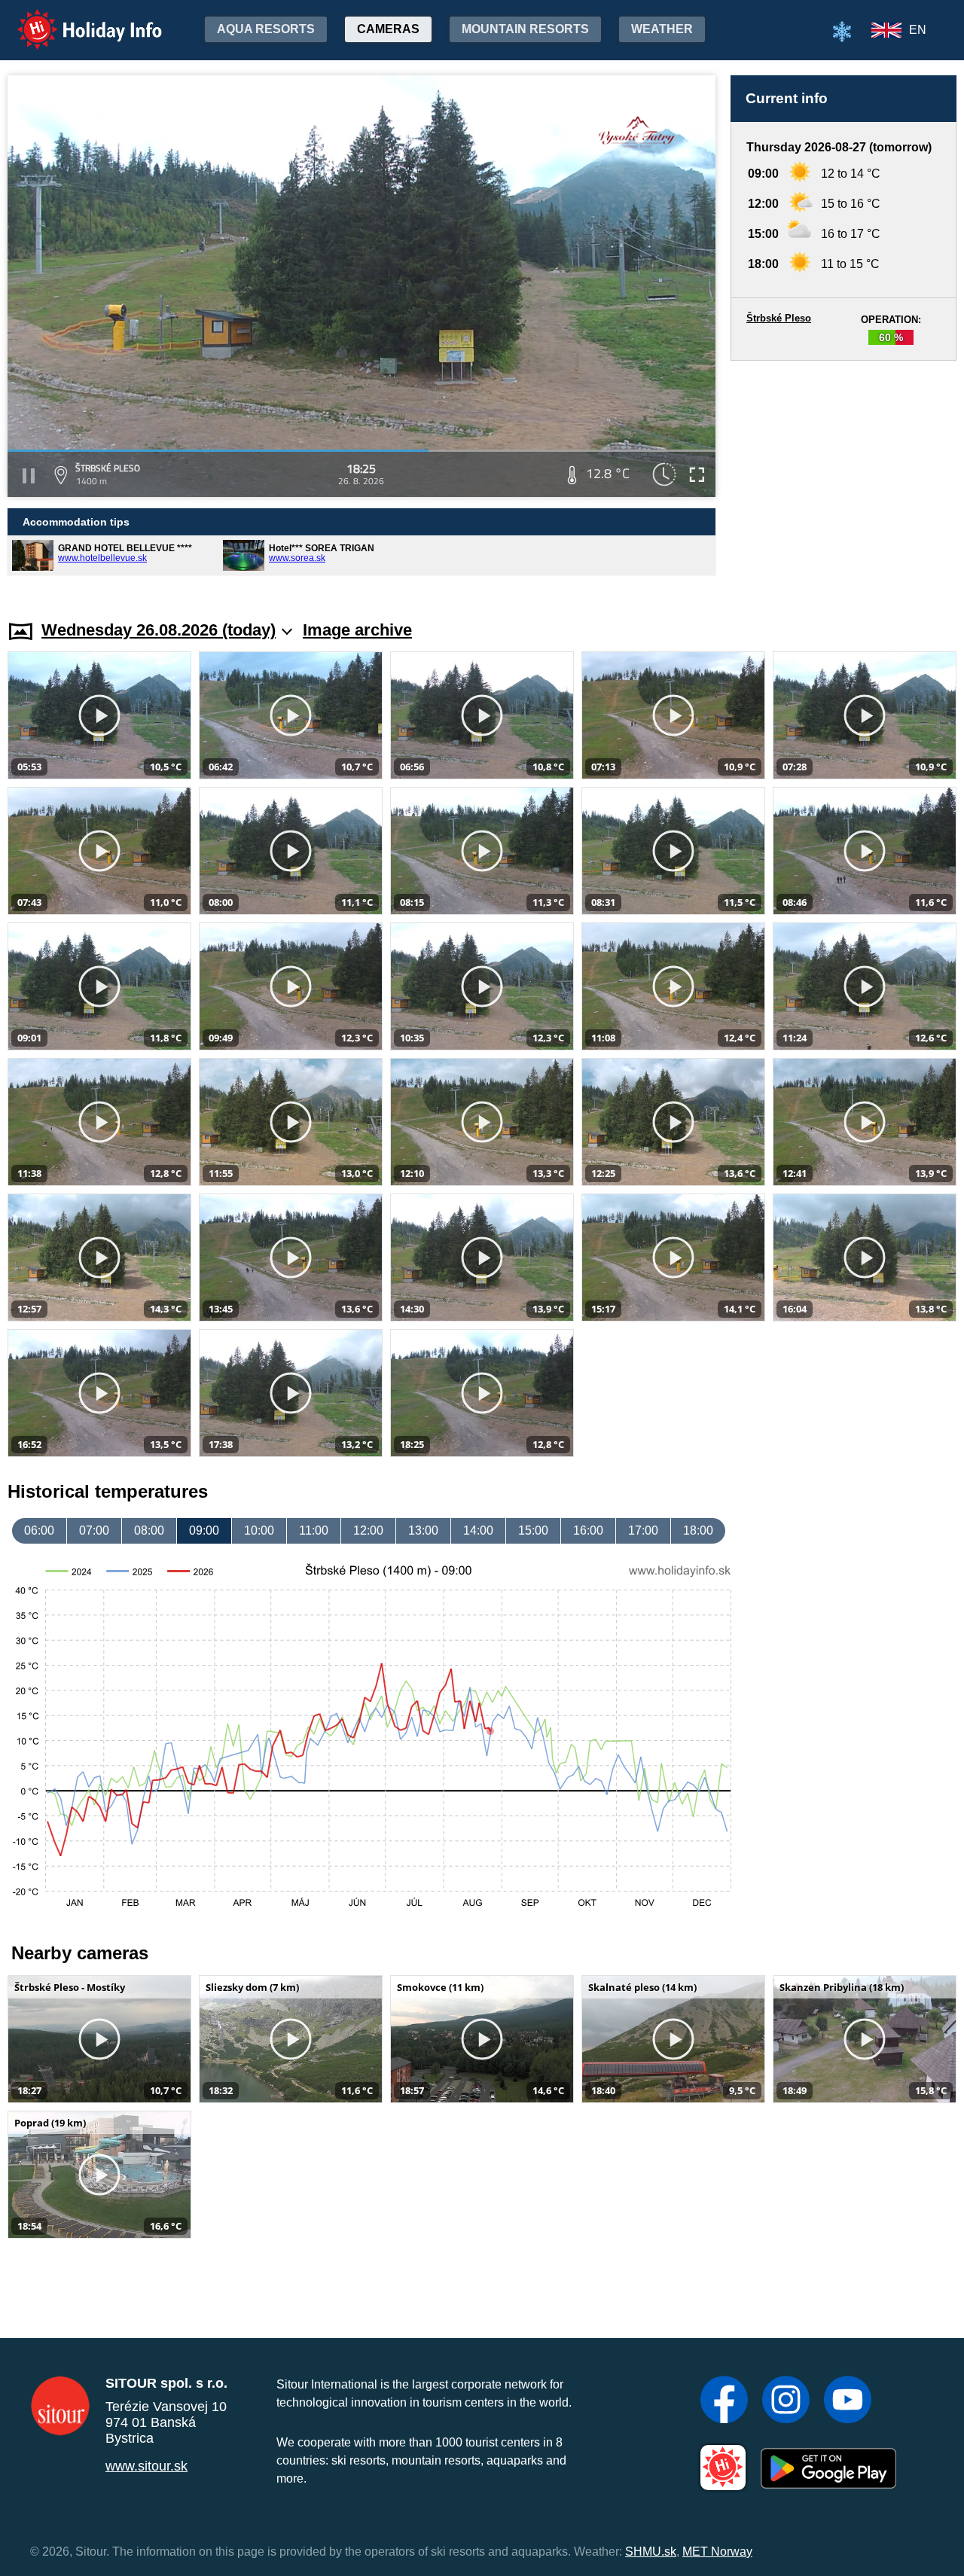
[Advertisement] (843, 476)
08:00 (149, 1530)
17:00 (643, 1530)
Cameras (388, 29)
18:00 (698, 1530)
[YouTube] (848, 2401)
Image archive (357, 630)
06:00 (39, 1530)
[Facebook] (724, 2401)
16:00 (588, 1530)
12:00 (368, 1530)
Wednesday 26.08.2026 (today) (159, 630)
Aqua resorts (266, 29)
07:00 (94, 1530)
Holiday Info (76, 19)
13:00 (423, 1530)
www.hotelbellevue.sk (102, 558)
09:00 (204, 1530)
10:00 (259, 1530)
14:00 (478, 1530)
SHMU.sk (651, 2552)
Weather (662, 29)
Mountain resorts (525, 29)
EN (918, 30)
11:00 (314, 1530)
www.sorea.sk (297, 558)
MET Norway (717, 2552)
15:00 (533, 1530)
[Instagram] (786, 2401)
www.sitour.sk (146, 2466)
